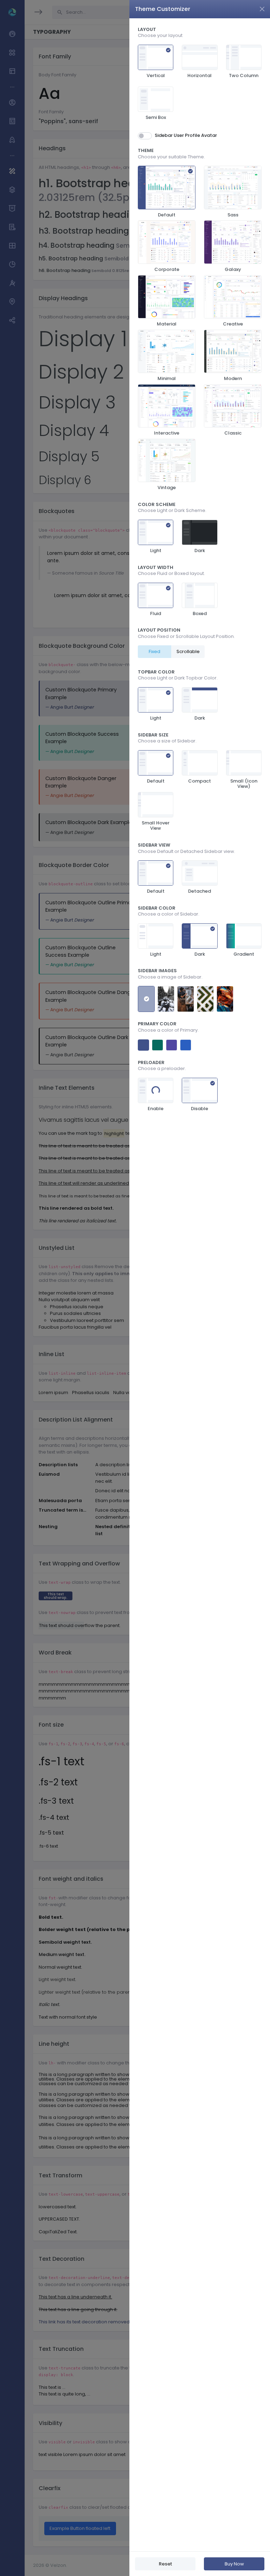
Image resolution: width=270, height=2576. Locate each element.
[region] (200, 1285)
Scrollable (188, 651)
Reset (165, 2564)
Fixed (155, 651)
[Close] (262, 9)
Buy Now (234, 2564)
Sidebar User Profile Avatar (186, 135)
